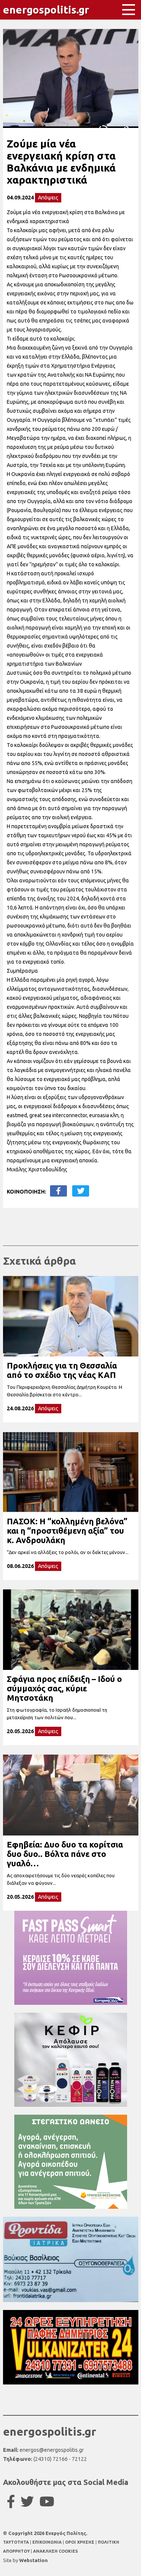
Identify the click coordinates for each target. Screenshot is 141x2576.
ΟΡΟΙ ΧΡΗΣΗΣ (80, 2542)
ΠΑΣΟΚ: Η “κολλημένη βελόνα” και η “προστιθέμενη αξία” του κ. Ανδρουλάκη (67, 1531)
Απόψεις (48, 198)
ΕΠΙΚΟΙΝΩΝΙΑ (48, 2542)
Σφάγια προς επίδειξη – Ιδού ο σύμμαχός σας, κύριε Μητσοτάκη (64, 1688)
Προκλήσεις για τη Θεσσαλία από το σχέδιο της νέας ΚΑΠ (62, 1370)
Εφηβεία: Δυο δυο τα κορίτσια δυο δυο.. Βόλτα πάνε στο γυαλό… (65, 1854)
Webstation (33, 2560)
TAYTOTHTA (17, 2542)
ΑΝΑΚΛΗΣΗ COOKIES (55, 2551)
